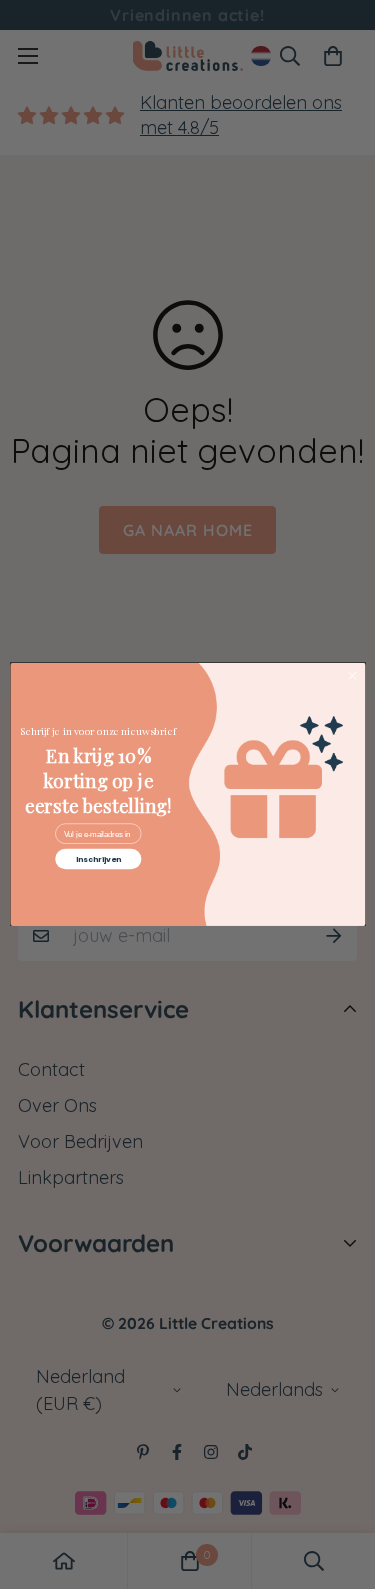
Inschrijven (97, 859)
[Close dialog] (352, 676)
